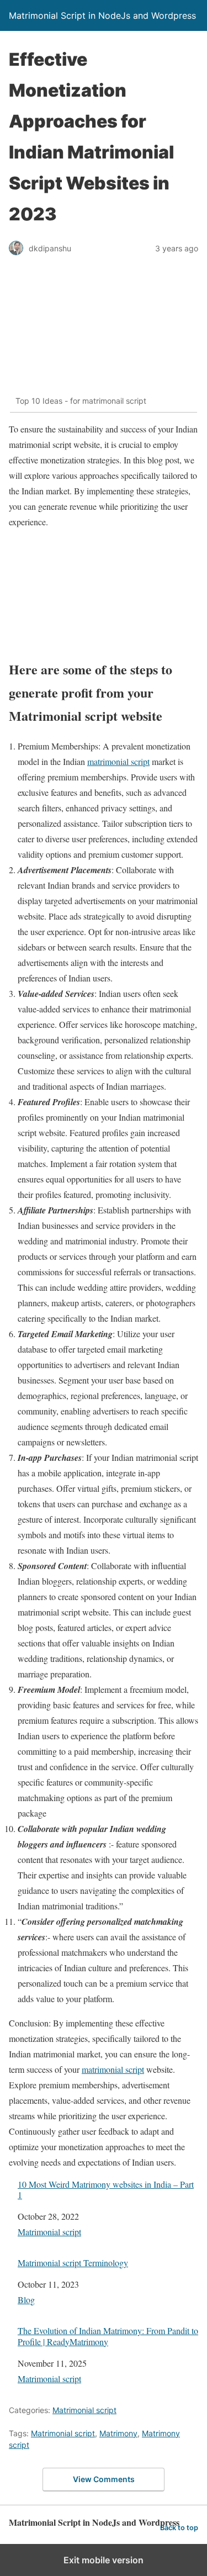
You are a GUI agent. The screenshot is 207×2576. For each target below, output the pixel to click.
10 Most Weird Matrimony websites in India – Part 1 (106, 2189)
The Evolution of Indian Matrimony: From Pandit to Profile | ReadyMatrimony (108, 2336)
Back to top (179, 2528)
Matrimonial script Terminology (73, 2263)
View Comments (104, 2479)
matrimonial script (118, 761)
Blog (26, 2300)
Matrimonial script (49, 2232)
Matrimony (118, 2433)
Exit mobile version (104, 2560)
